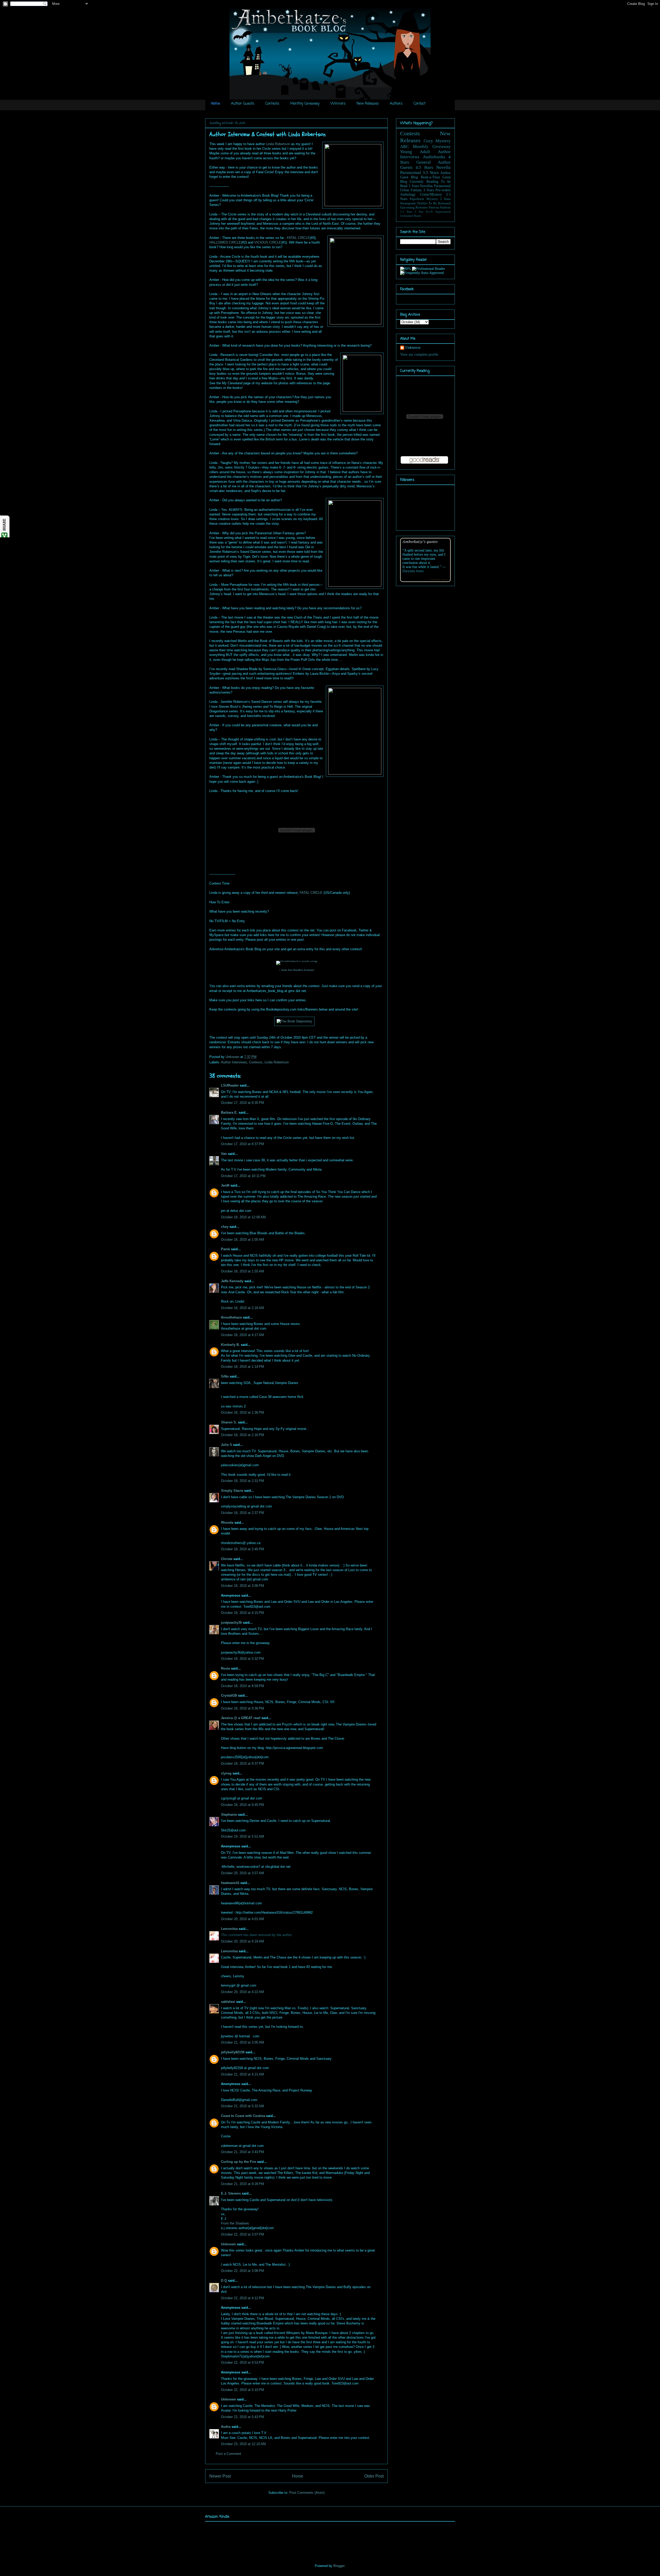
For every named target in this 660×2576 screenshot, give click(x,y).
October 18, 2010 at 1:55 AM (242, 1271)
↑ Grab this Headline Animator (297, 970)
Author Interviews (234, 1062)
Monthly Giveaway (305, 104)
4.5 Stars (424, 167)
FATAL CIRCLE (298, 238)
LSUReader (230, 1085)
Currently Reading (424, 182)
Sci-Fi (429, 212)
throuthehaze (231, 1317)
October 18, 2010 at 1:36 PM (242, 1412)
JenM (225, 1185)
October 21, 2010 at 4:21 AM (242, 2074)
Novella (443, 167)
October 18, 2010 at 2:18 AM (242, 1308)
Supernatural (443, 212)
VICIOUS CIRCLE (268, 242)
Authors (396, 104)
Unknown (233, 1057)
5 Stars (414, 186)
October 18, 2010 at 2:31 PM (242, 1481)
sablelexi (228, 2002)
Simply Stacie (232, 1491)
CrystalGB (229, 1695)
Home (215, 104)
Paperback (417, 199)
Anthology (408, 194)
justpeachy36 (231, 1623)
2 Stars (445, 199)
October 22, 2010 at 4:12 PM (242, 2298)
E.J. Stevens (231, 2193)
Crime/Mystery (431, 194)
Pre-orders (443, 190)
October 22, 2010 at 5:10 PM (242, 2390)
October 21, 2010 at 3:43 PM (242, 2152)
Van (224, 1154)
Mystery (432, 199)
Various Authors (440, 207)
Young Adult (415, 152)
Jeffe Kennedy (232, 1281)
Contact (419, 104)
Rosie (225, 1668)
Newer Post (220, 2476)
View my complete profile (419, 355)
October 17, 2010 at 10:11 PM (243, 1176)
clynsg (226, 1773)
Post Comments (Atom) (307, 2493)
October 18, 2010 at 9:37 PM (242, 1764)
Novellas (426, 186)
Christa (227, 1559)
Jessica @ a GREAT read (241, 1718)
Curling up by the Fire (238, 2162)
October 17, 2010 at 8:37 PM (242, 1144)
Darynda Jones (413, 571)
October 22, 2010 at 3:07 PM (242, 2234)
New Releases (368, 104)
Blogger (339, 2566)
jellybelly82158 (233, 2052)
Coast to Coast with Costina (243, 2116)
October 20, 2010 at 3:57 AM (242, 1873)
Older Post (374, 2476)
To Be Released (440, 203)
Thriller (422, 203)
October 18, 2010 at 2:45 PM (242, 1549)
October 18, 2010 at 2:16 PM (242, 1435)
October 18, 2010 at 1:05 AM (242, 1240)
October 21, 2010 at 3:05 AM (242, 2042)
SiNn (225, 1376)
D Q (224, 2281)
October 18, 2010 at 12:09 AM (243, 1217)
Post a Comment (228, 2454)
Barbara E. (229, 1112)
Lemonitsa (229, 1929)
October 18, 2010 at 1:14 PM (242, 1367)
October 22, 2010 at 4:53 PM (242, 2362)
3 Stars (429, 190)
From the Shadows (235, 2223)
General (424, 162)
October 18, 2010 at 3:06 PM (242, 1586)
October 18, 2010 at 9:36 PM (242, 1708)
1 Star (419, 212)
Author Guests (243, 104)
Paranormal (411, 173)
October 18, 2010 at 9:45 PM (242, 1805)
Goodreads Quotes (439, 580)
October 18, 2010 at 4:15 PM (242, 1613)
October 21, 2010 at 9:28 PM (242, 2184)
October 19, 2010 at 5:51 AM (242, 1836)
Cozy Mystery (437, 141)
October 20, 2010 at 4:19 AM (242, 1941)
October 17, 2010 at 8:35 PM (242, 1103)
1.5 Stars (406, 212)
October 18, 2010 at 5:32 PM (242, 1659)
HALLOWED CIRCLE (225, 242)
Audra (226, 2427)
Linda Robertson (278, 144)
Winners (338, 104)
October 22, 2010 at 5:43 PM (242, 2417)
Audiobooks (434, 157)
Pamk (225, 1249)
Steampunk (408, 203)
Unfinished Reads (411, 216)
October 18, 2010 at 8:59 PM (242, 1686)
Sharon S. (229, 1422)
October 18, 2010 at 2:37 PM (242, 1513)
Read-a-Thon (430, 177)
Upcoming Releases (414, 207)
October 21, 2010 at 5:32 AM (242, 2106)
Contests (272, 104)
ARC (405, 147)
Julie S (226, 1445)
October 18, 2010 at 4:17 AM (242, 1335)
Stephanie (229, 1815)
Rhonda (227, 1523)
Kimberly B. (230, 1345)
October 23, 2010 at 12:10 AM (243, 2444)
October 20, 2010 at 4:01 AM (242, 1919)
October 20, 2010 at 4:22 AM (242, 1992)
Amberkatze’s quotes (420, 541)
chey (225, 1227)
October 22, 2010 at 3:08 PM (242, 2271)
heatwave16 (230, 1883)
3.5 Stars (431, 173)
